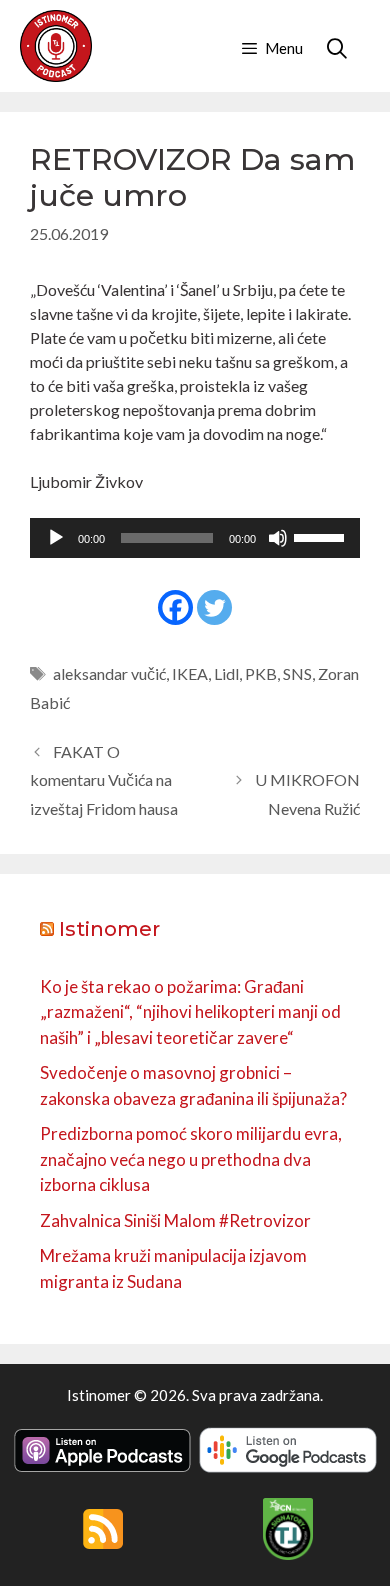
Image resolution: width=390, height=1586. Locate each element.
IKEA (190, 673)
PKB (261, 673)
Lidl (226, 673)
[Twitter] (214, 607)
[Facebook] (175, 607)
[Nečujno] (278, 538)
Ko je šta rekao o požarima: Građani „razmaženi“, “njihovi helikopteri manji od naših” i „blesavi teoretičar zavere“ (190, 1012)
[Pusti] (56, 538)
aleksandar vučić (109, 673)
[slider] (322, 536)
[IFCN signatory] (288, 1554)
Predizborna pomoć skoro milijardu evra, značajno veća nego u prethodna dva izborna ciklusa (191, 1159)
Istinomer (109, 929)
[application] (195, 538)
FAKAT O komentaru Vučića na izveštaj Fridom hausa (104, 780)
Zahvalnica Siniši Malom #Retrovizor (175, 1220)
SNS (297, 673)
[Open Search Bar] (337, 48)
